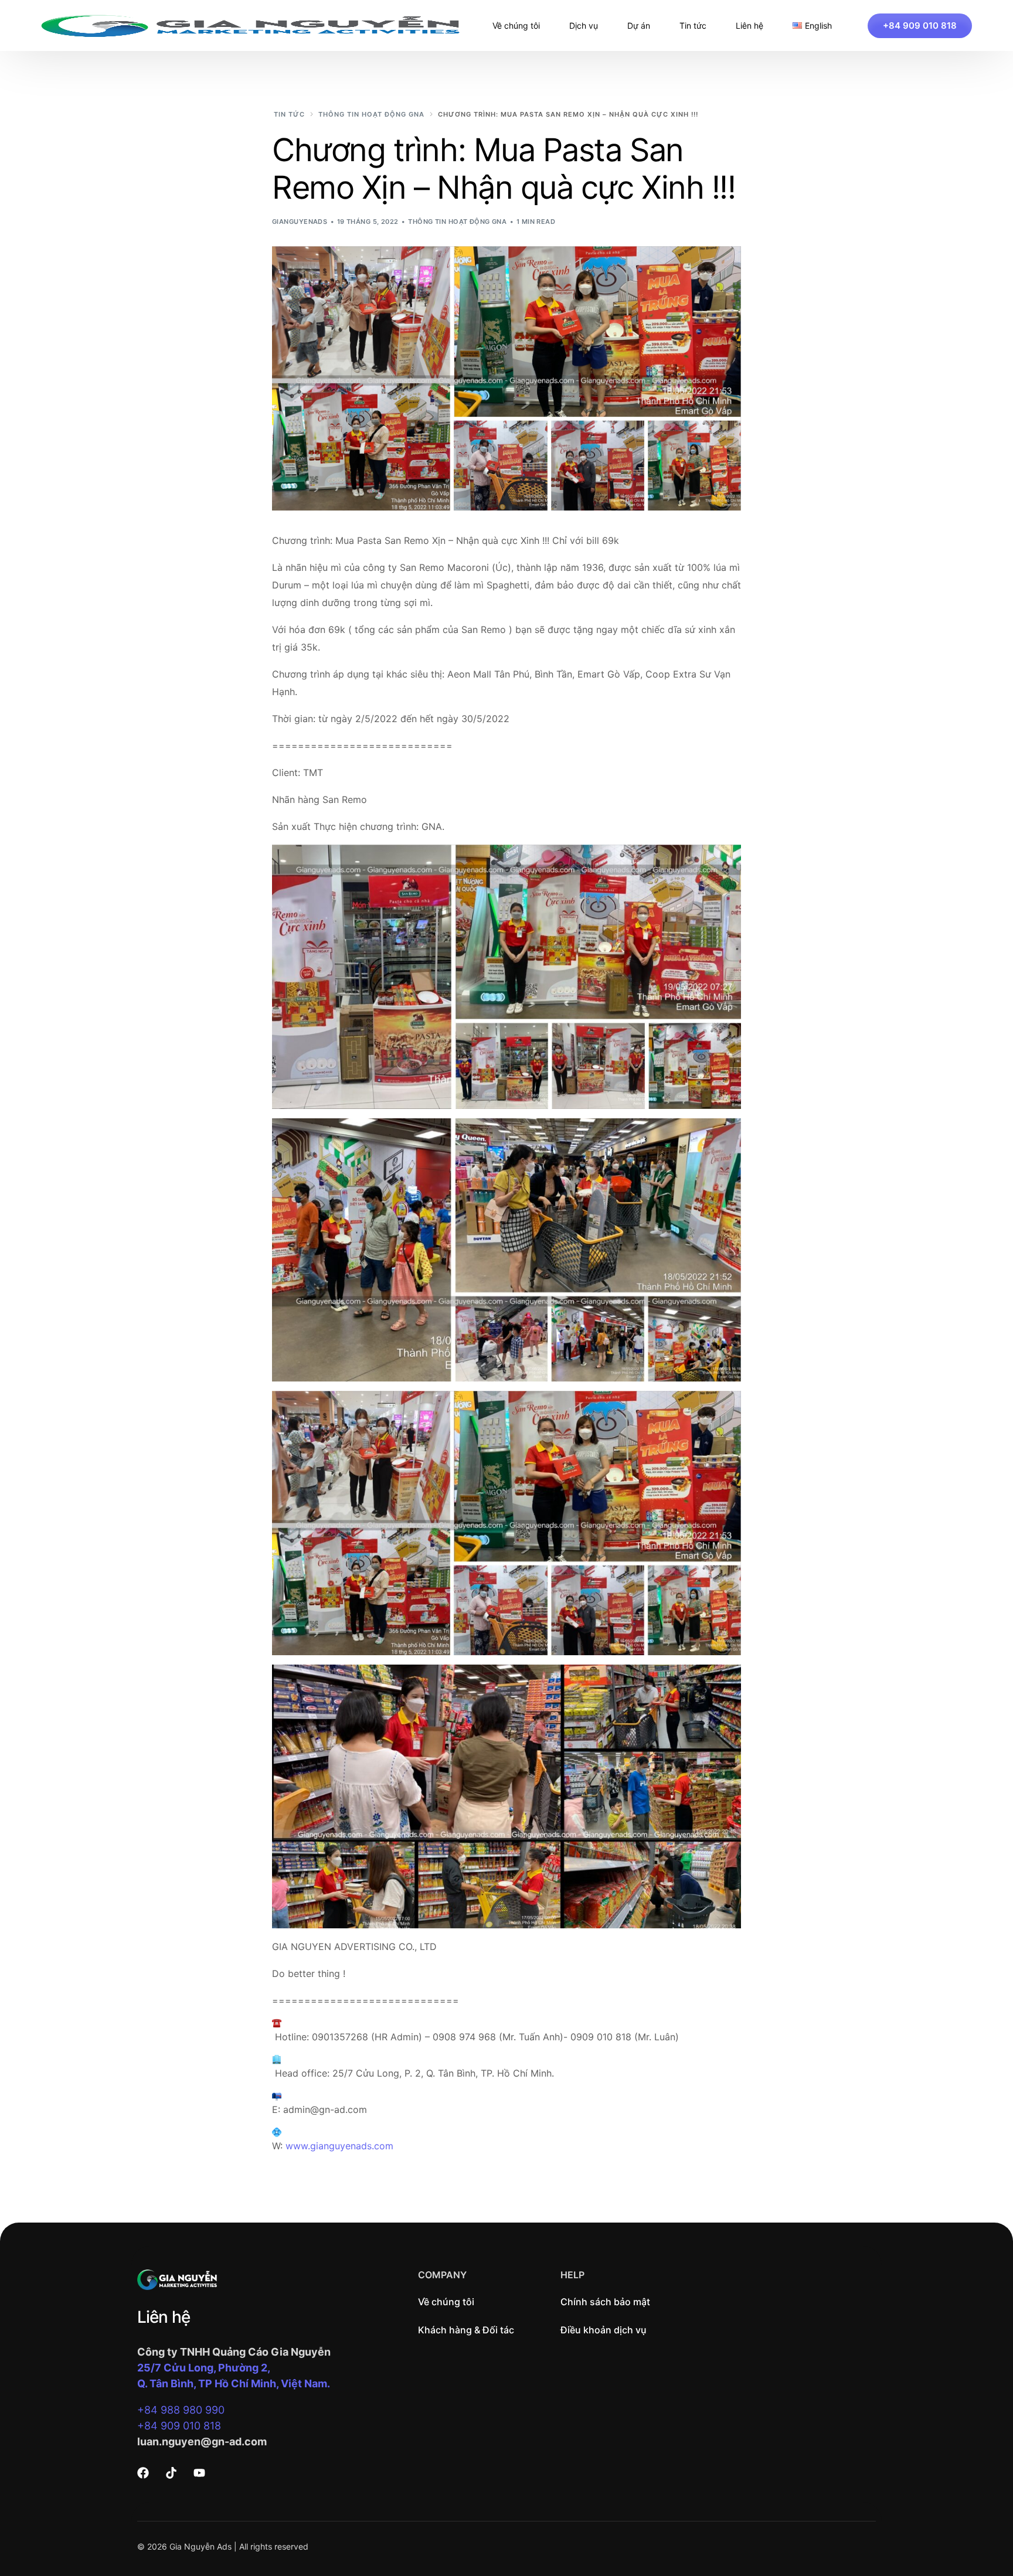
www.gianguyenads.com (339, 2146)
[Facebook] (143, 2473)
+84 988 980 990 (181, 2410)
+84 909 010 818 (179, 2426)
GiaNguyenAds (300, 222)
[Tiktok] (171, 2473)
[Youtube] (199, 2473)
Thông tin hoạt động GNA (457, 222)
